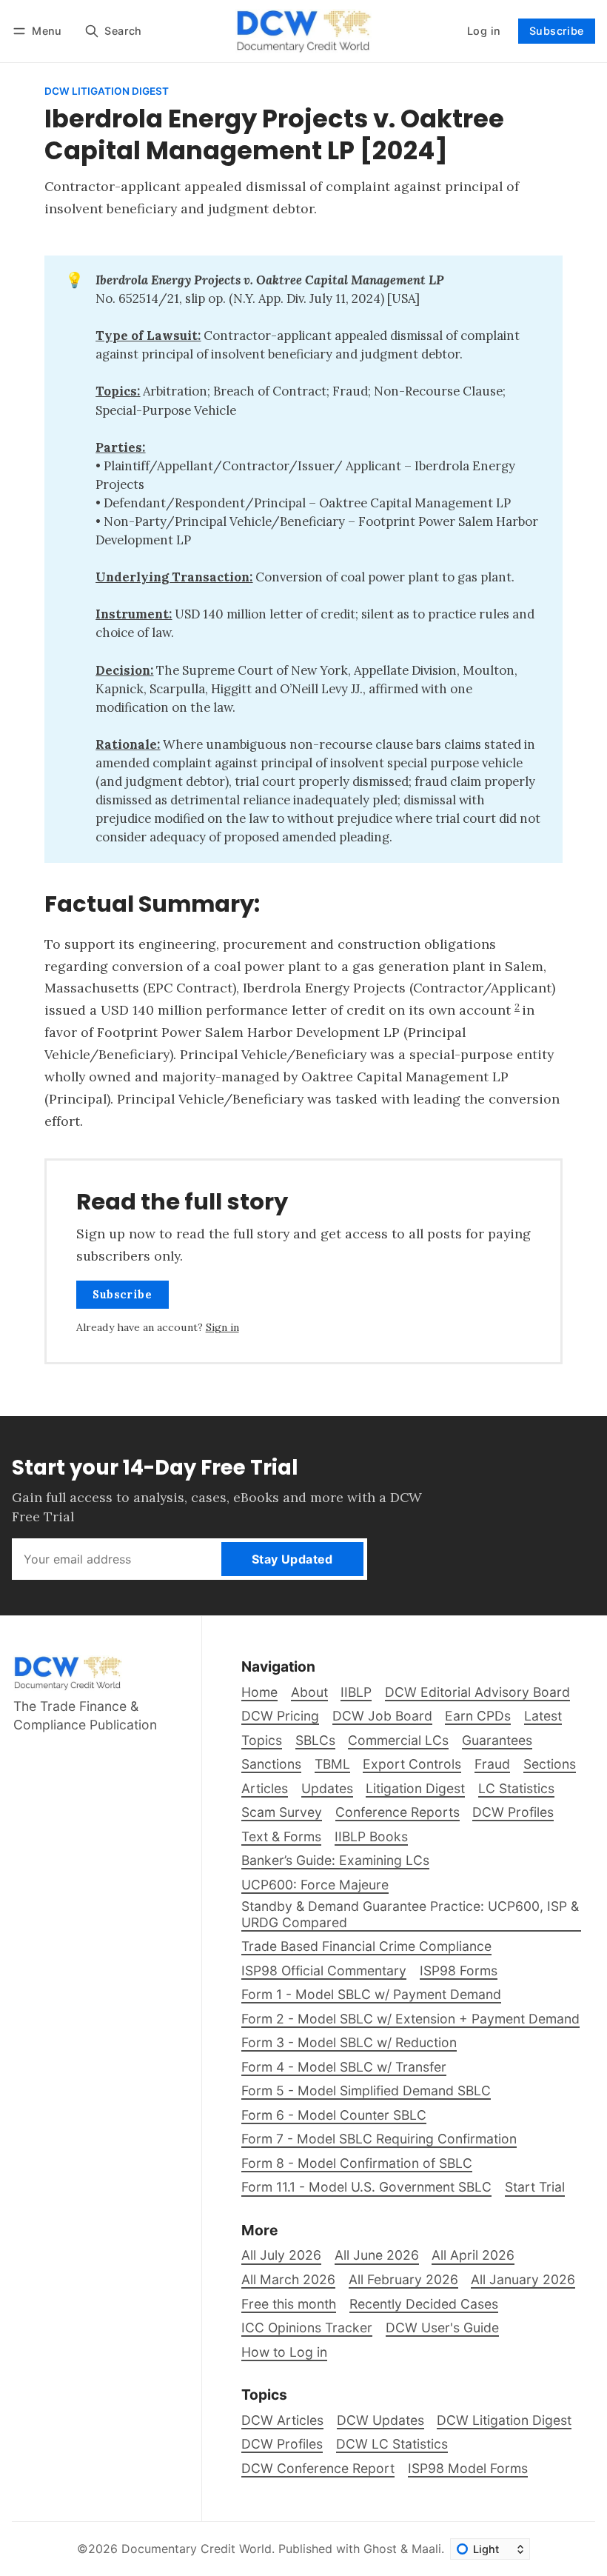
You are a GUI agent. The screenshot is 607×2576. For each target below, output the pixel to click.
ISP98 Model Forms (468, 2468)
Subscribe (557, 31)
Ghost (380, 2549)
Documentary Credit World (197, 2549)
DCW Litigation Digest (107, 92)
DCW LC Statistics (392, 2444)
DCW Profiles (282, 2444)
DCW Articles (282, 2420)
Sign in (222, 1327)
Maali (426, 2549)
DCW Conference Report (318, 2468)
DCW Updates (380, 2420)
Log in (484, 31)
